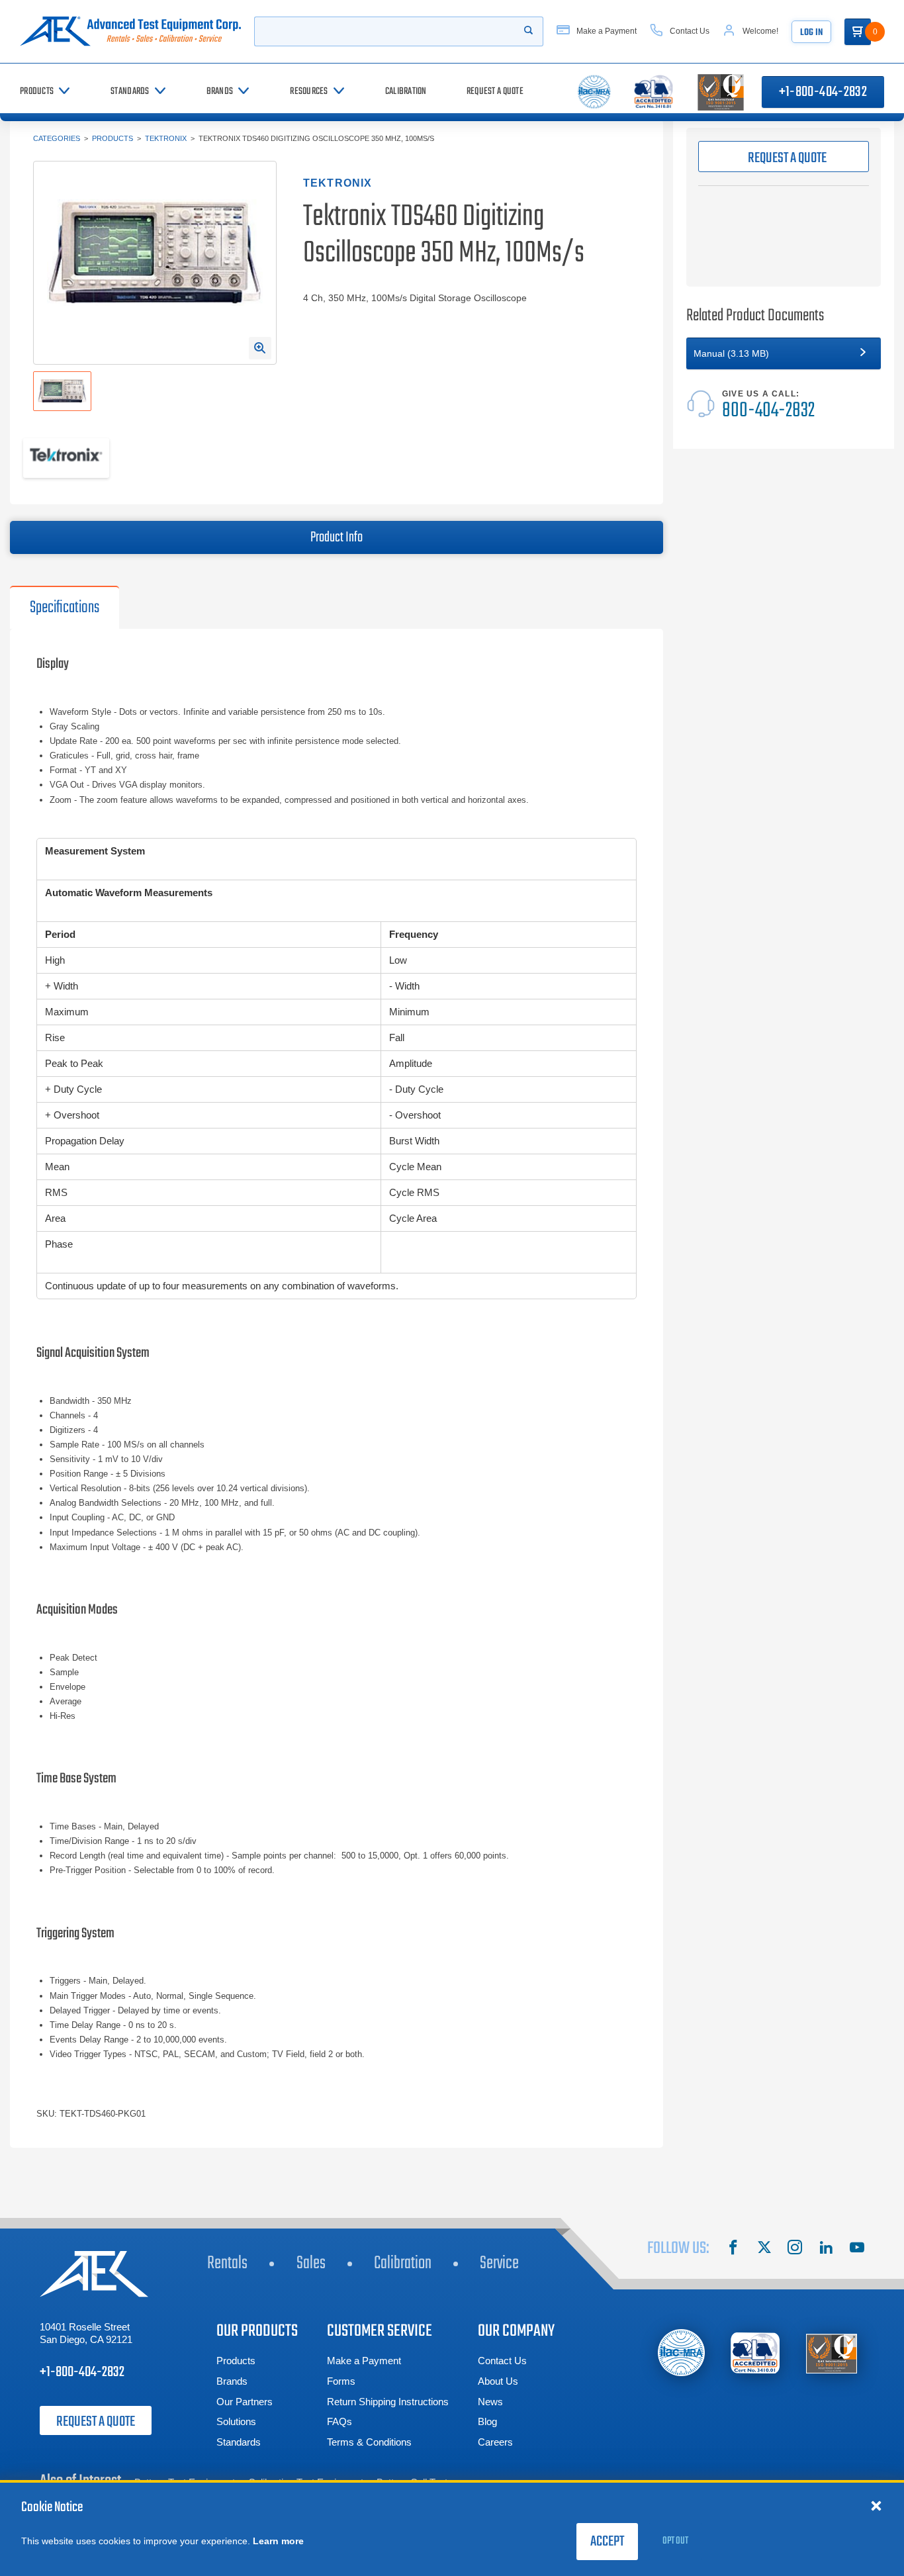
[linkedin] (826, 2249)
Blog (487, 2421)
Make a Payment (364, 2361)
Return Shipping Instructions (388, 2402)
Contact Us (502, 2361)
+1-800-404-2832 (823, 92)
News (490, 2402)
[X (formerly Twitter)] (764, 2249)
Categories (57, 138)
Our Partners (245, 2402)
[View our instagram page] (795, 2249)
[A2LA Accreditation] (756, 2353)
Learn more (278, 2541)
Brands (232, 2381)
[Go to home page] (130, 31)
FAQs (339, 2421)
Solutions (236, 2421)
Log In (811, 33)
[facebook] (733, 2249)
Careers (495, 2442)
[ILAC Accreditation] (681, 2353)
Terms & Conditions (369, 2442)
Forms (341, 2381)
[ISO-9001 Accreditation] (832, 2353)
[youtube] (857, 2249)
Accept (607, 2542)
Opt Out (675, 2541)
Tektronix (166, 138)
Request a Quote (96, 2422)
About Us (498, 2381)
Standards (239, 2442)
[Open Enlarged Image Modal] (260, 348)
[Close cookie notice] (876, 2505)
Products (113, 138)
